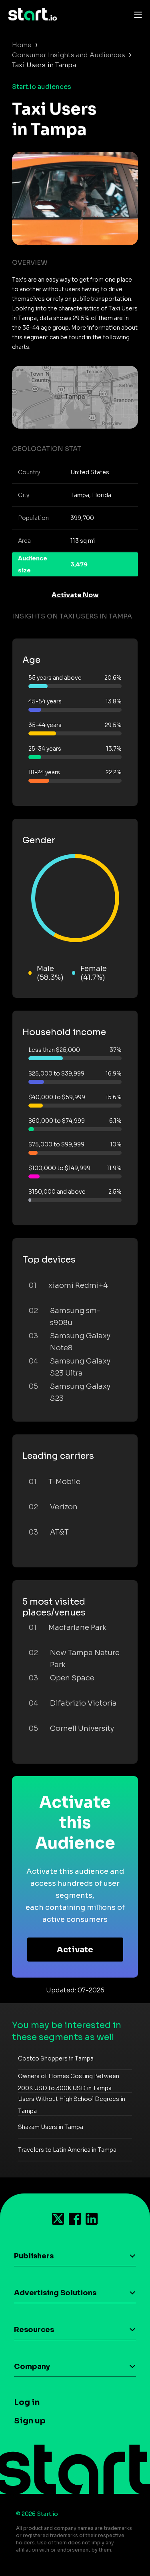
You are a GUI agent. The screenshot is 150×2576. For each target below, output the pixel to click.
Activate (75, 1950)
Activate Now (75, 595)
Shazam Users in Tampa (51, 2127)
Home (22, 45)
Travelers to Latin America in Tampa (67, 2150)
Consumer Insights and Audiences (69, 55)
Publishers (34, 2256)
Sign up (30, 2421)
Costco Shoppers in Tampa (56, 2058)
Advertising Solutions (55, 2293)
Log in (27, 2402)
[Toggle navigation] (136, 14)
